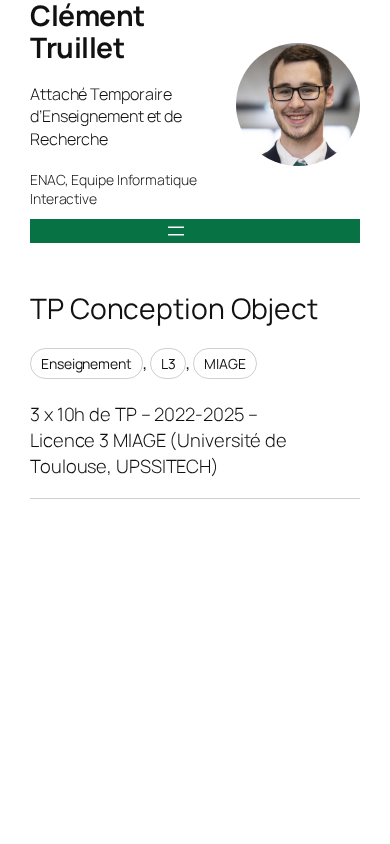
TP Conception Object (174, 309)
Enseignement (86, 363)
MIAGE (225, 363)
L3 (168, 363)
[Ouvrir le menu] (176, 231)
